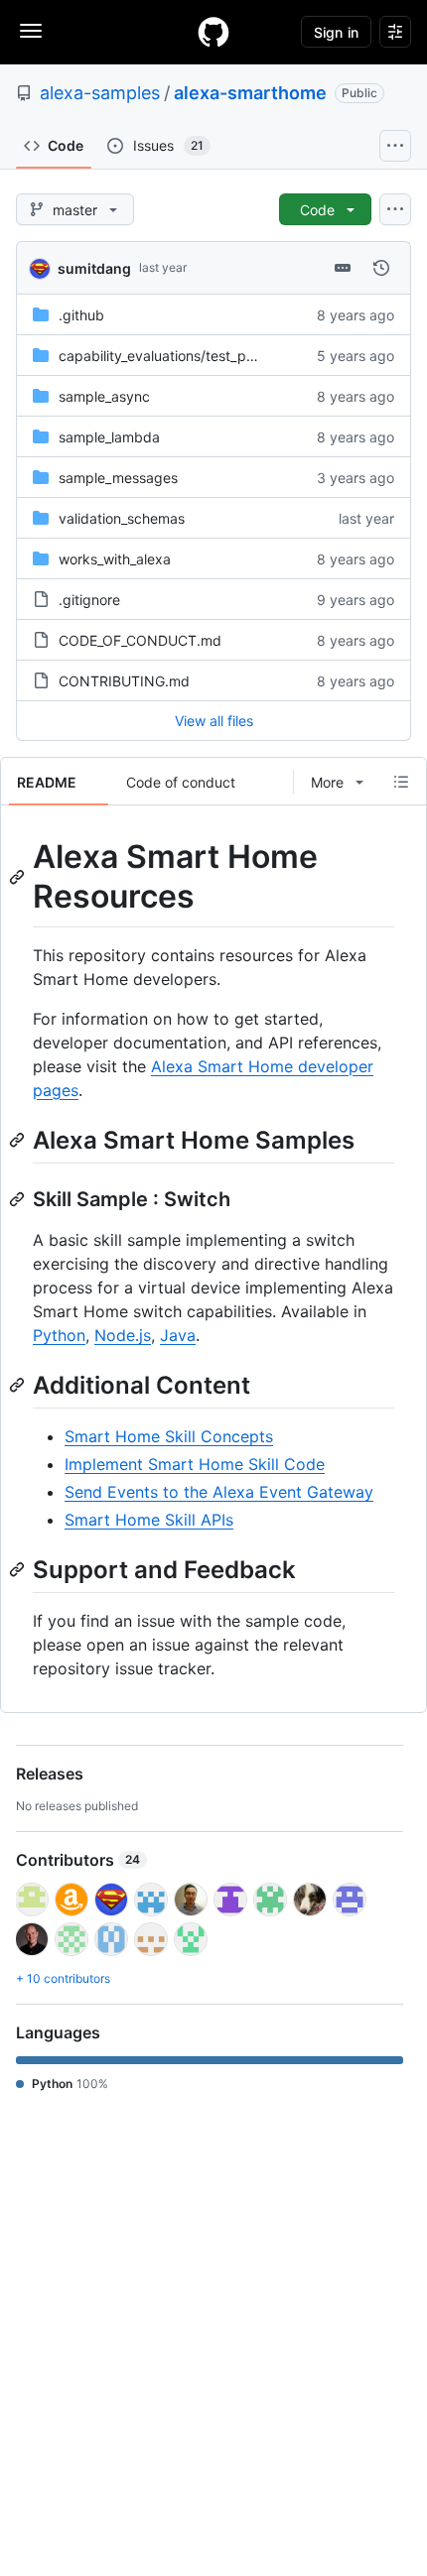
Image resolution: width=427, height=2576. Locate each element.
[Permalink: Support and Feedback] (19, 1569)
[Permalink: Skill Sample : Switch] (19, 1199)
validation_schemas (122, 518)
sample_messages (118, 478)
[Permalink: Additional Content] (19, 1385)
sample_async (104, 396)
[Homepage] (213, 32)
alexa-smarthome (250, 93)
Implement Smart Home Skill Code (195, 1464)
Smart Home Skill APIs (149, 1520)
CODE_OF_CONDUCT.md (140, 640)
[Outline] (401, 782)
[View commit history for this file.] (381, 268)
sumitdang (94, 268)
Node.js (123, 1335)
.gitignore (89, 600)
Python (59, 1335)
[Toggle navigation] (31, 31)
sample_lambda (109, 437)
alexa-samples (100, 93)
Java (178, 1335)
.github (81, 315)
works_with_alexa (115, 559)
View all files (214, 721)
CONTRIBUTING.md (124, 681)
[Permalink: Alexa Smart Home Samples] (19, 1140)
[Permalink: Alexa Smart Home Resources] (19, 877)
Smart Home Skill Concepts (169, 1436)
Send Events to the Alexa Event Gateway (219, 1492)
